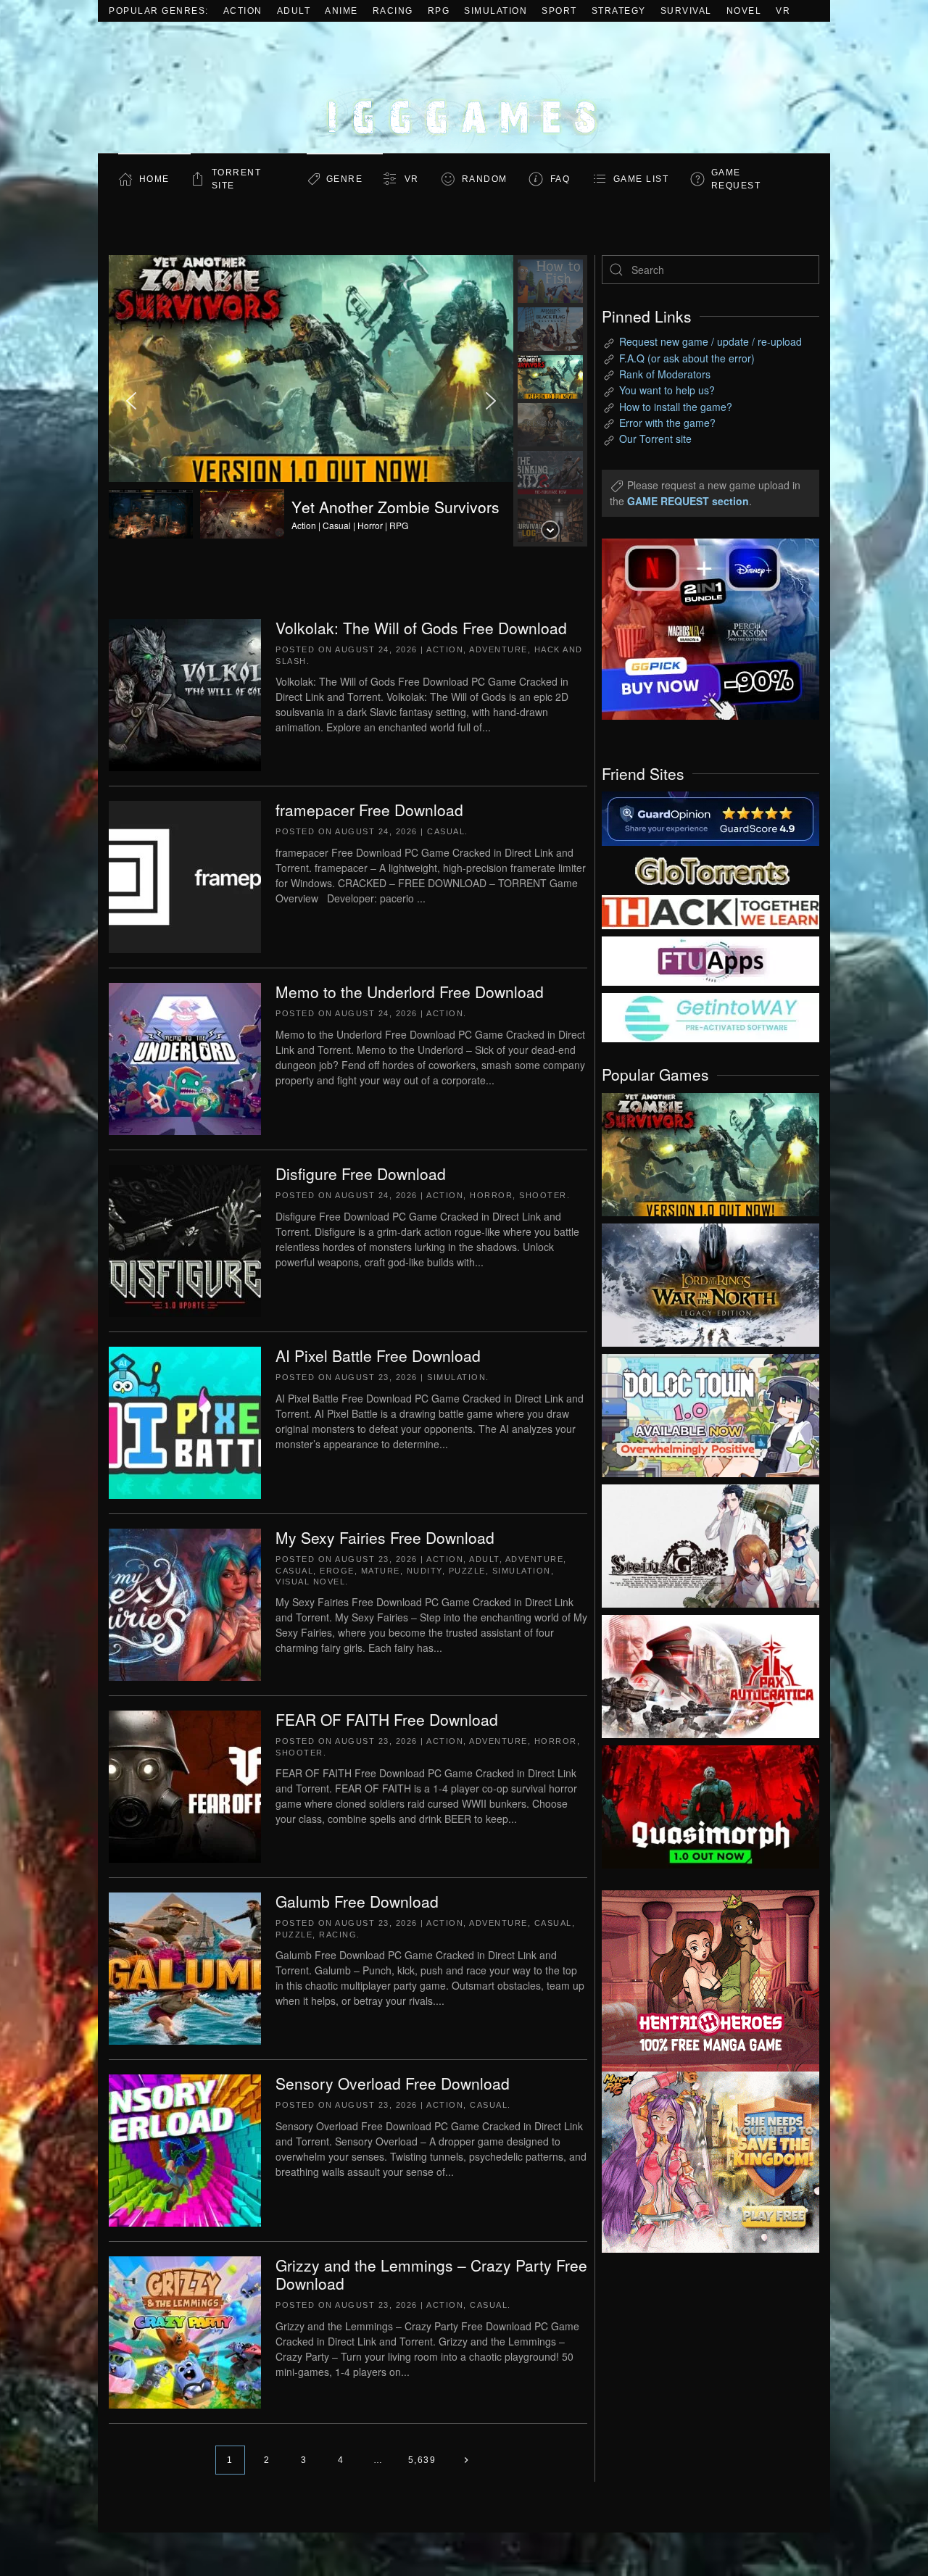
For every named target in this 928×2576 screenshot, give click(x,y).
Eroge (337, 1571)
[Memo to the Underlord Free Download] (185, 1058)
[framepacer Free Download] (185, 876)
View (710, 1151)
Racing (393, 11)
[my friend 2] (710, 869)
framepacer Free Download (369, 810)
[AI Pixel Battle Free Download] (185, 1421)
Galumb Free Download (357, 1901)
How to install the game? (676, 407)
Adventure (498, 649)
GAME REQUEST (736, 179)
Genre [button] (345, 179)
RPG (439, 11)
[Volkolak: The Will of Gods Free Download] (185, 694)
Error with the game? (667, 423)
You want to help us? (667, 390)
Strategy (619, 11)
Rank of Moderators (665, 374)
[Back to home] (464, 87)
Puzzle (467, 1571)
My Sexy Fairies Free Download (385, 1537)
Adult (294, 11)
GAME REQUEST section (688, 501)
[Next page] (466, 2460)
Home (154, 179)
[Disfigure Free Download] (185, 1239)
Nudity (424, 1571)
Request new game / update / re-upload (710, 341)
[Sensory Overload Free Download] (185, 2149)
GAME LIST (641, 179)
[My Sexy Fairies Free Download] (185, 1603)
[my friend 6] (710, 960)
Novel (744, 11)
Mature (381, 1571)
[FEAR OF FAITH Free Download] (185, 1785)
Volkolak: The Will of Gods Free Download (421, 628)
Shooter (543, 1195)
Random (485, 179)
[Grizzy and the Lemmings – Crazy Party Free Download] (185, 2331)
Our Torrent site (655, 439)
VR (783, 11)
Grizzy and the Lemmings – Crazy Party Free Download (431, 2274)
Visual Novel (310, 1582)
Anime (341, 11)
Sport (559, 11)
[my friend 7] (710, 1016)
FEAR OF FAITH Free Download (387, 1719)
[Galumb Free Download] (185, 1967)
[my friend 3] (710, 911)
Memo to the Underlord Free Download (410, 992)
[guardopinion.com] (710, 818)
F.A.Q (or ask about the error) (687, 358)
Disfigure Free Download (361, 1173)
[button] (311, 401)
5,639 (422, 2460)
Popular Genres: (159, 11)
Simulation (496, 11)
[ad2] (703, 1981)
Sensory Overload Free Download (393, 2083)
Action (243, 11)
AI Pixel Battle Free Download (378, 1355)
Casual (446, 831)
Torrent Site (237, 179)
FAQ (560, 179)
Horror (491, 1195)
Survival (686, 11)
